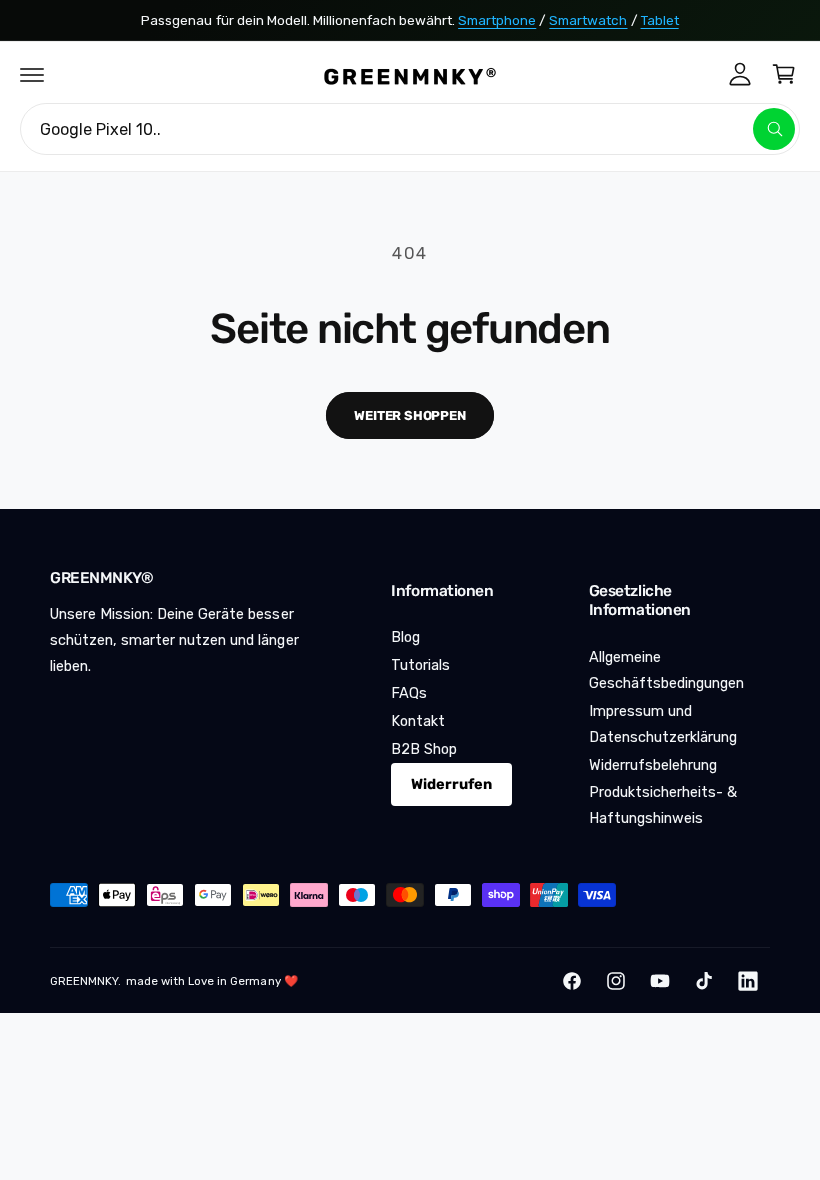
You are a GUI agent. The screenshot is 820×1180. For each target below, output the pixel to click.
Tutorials (420, 665)
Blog (405, 637)
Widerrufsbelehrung (653, 765)
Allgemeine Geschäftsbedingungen (666, 670)
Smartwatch (588, 20)
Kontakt (418, 721)
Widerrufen (451, 784)
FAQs (409, 693)
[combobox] (410, 129)
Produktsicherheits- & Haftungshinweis (663, 805)
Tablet (660, 20)
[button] (32, 74)
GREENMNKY (84, 981)
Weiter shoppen (409, 415)
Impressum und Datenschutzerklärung (663, 724)
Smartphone (497, 20)
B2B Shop (424, 749)
